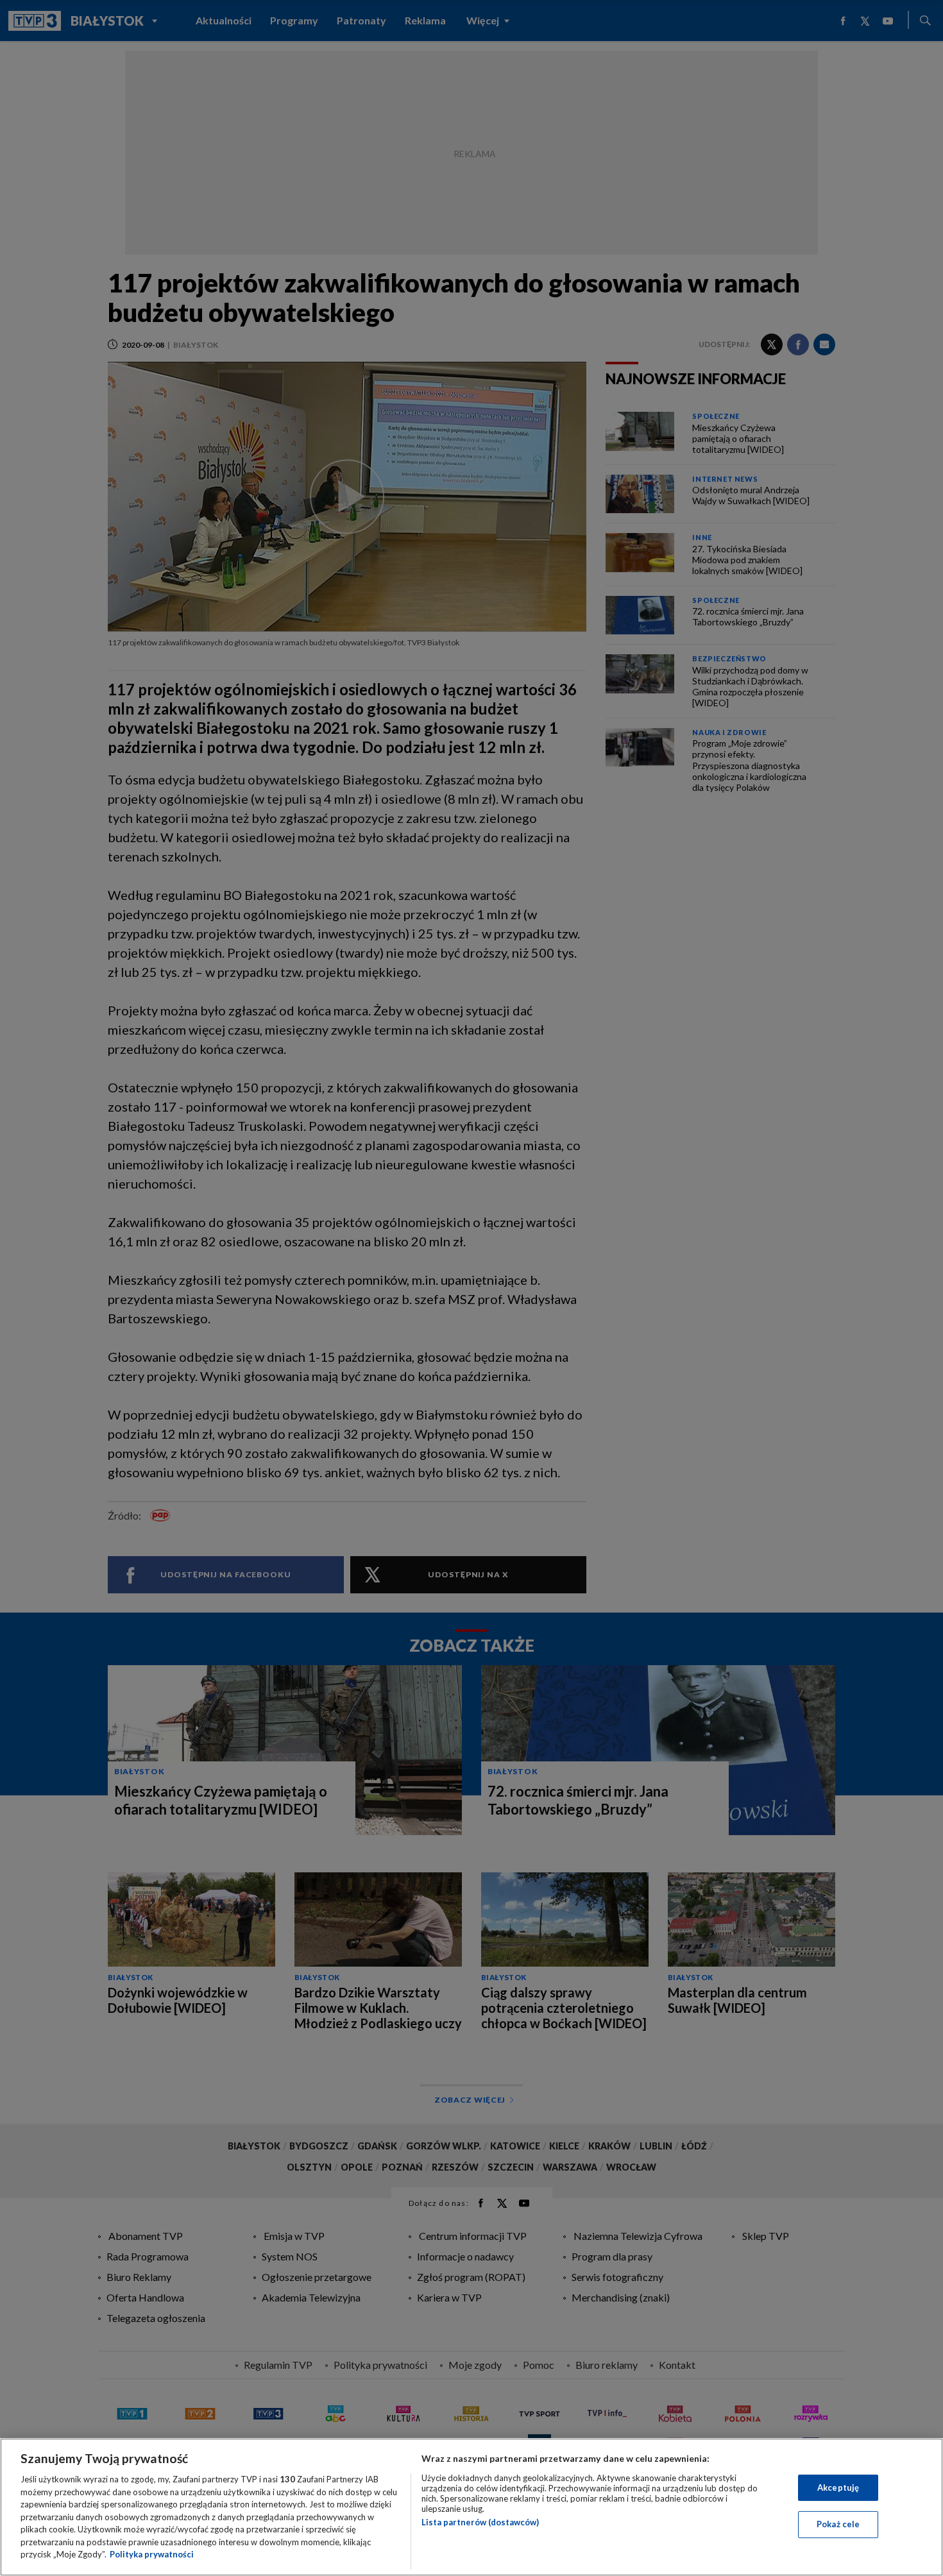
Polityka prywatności (152, 2554)
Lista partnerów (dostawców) (480, 2522)
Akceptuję (838, 2487)
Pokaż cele (838, 2524)
